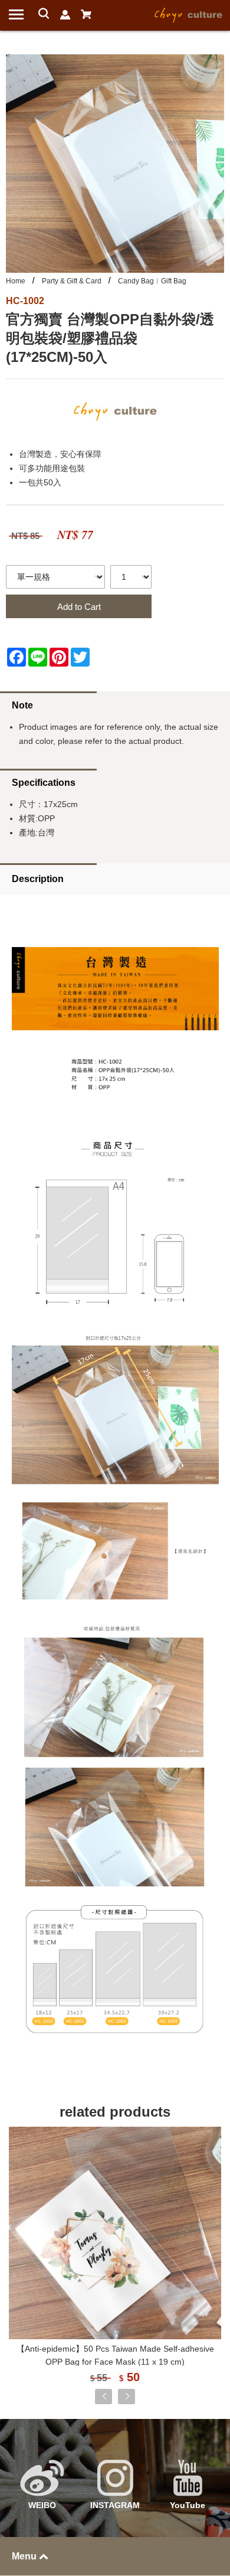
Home (16, 281)
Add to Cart (79, 607)
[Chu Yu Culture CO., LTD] (189, 14)
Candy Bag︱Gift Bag (152, 281)
